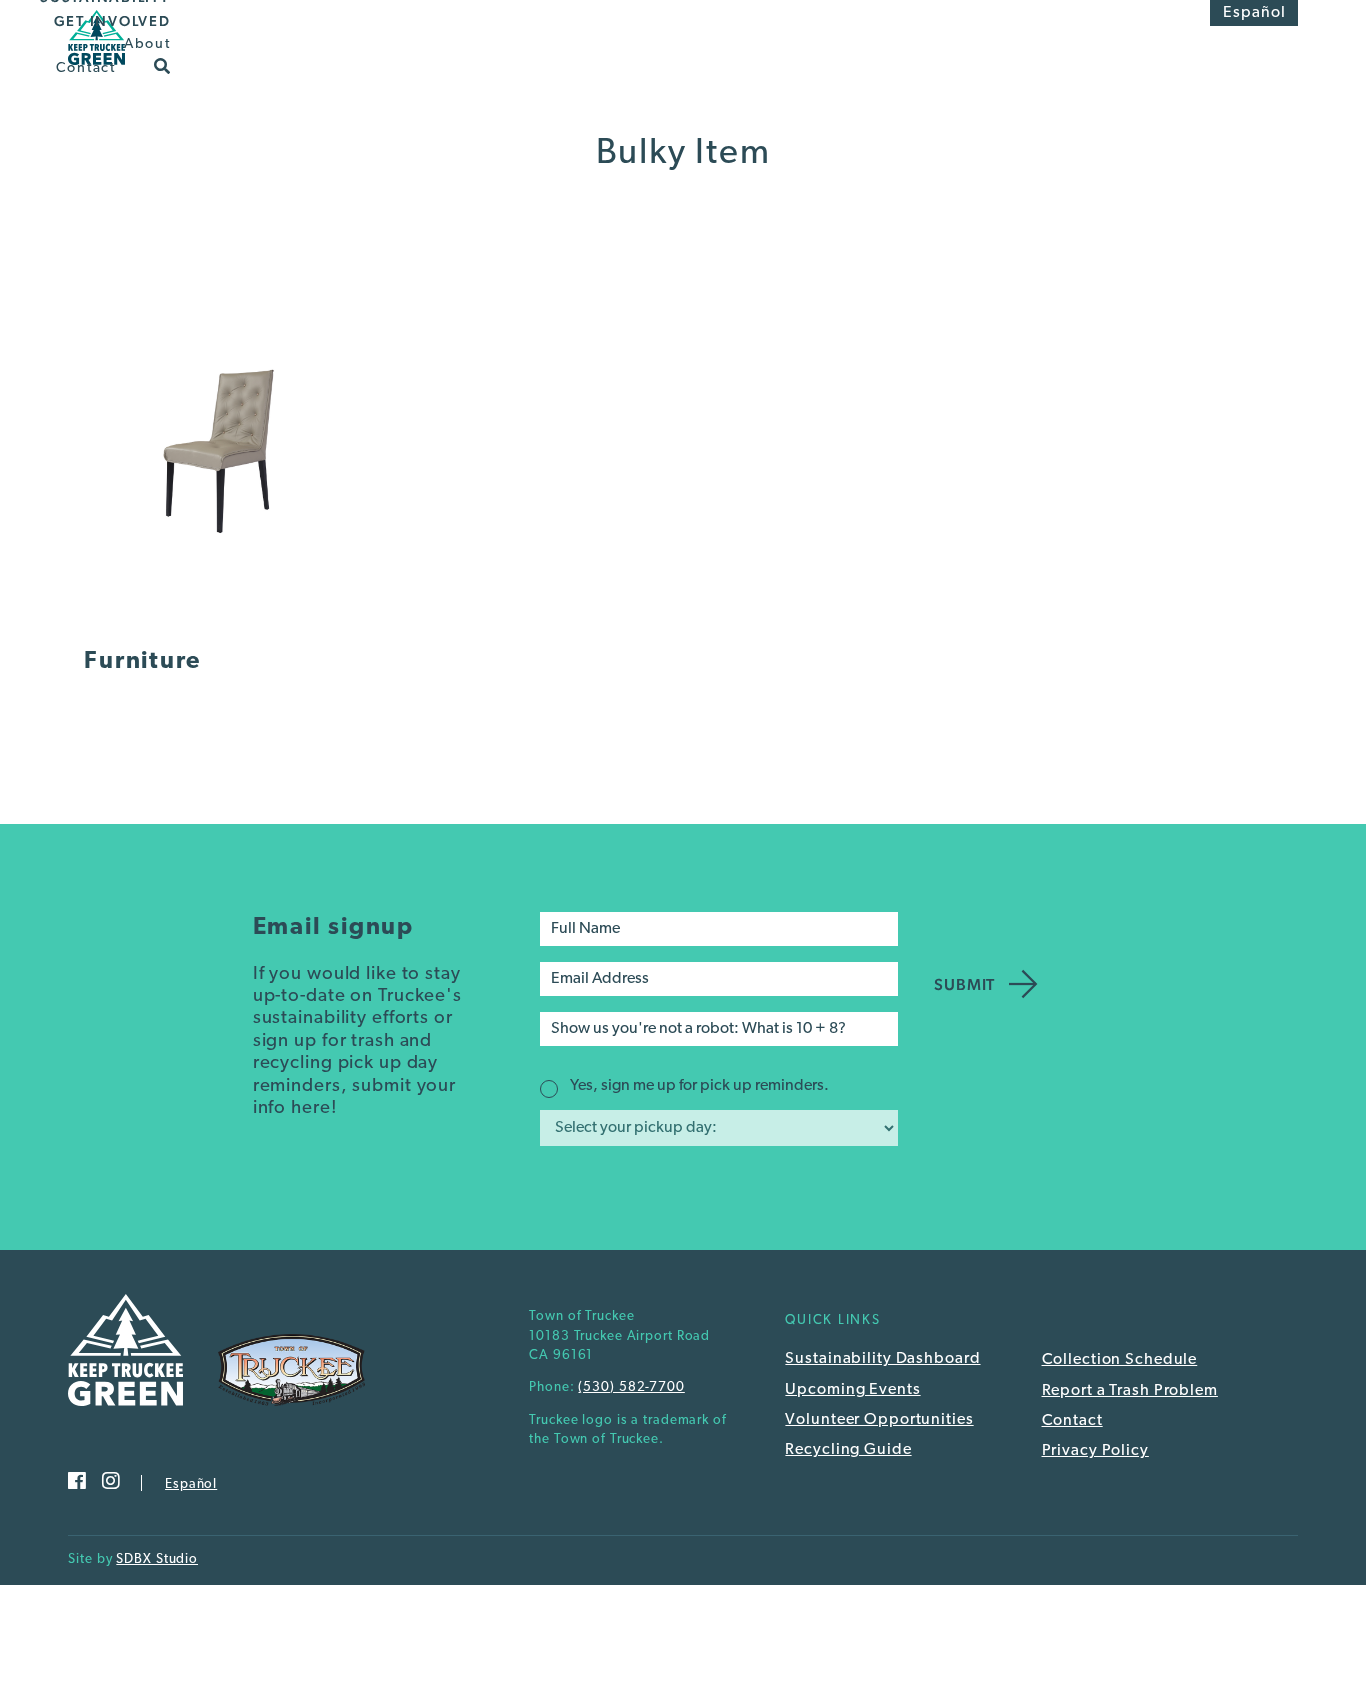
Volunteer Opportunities (879, 1420)
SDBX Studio (157, 1559)
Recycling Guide (848, 1450)
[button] (162, 65)
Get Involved (112, 20)
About (147, 44)
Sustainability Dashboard (882, 1359)
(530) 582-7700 (631, 1387)
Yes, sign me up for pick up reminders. (699, 1086)
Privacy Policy (1095, 1451)
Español (1254, 13)
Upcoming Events (852, 1390)
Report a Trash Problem (1130, 1391)
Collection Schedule (1120, 1360)
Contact (86, 67)
